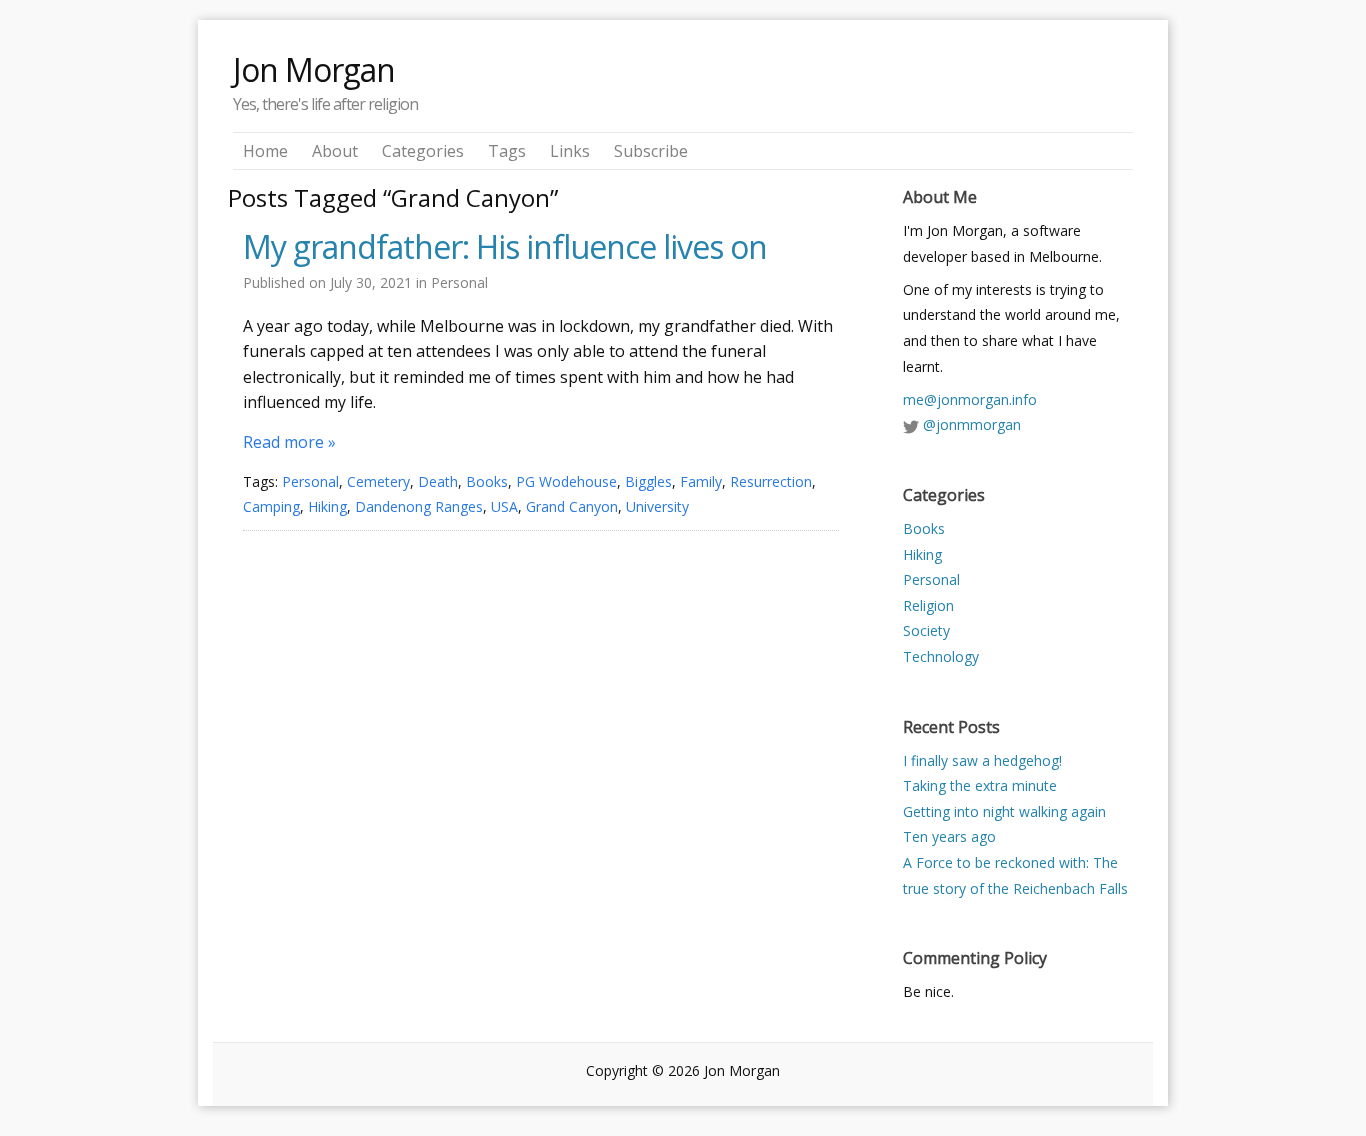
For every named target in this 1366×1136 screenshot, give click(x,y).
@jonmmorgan (972, 424)
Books (487, 481)
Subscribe (651, 151)
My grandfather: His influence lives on (505, 247)
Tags (507, 151)
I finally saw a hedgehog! (982, 760)
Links (570, 151)
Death (438, 481)
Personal (459, 282)
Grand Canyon (572, 506)
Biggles (648, 481)
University (657, 506)
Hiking (327, 506)
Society (926, 630)
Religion (928, 605)
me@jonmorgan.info (970, 399)
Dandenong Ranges (419, 506)
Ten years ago (949, 836)
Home (265, 151)
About (335, 151)
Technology (941, 656)
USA (504, 506)
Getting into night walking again (1004, 811)
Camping (271, 506)
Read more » (289, 442)
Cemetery (378, 481)
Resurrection (771, 481)
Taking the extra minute (980, 785)
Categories (423, 151)
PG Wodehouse (566, 481)
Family (701, 481)
